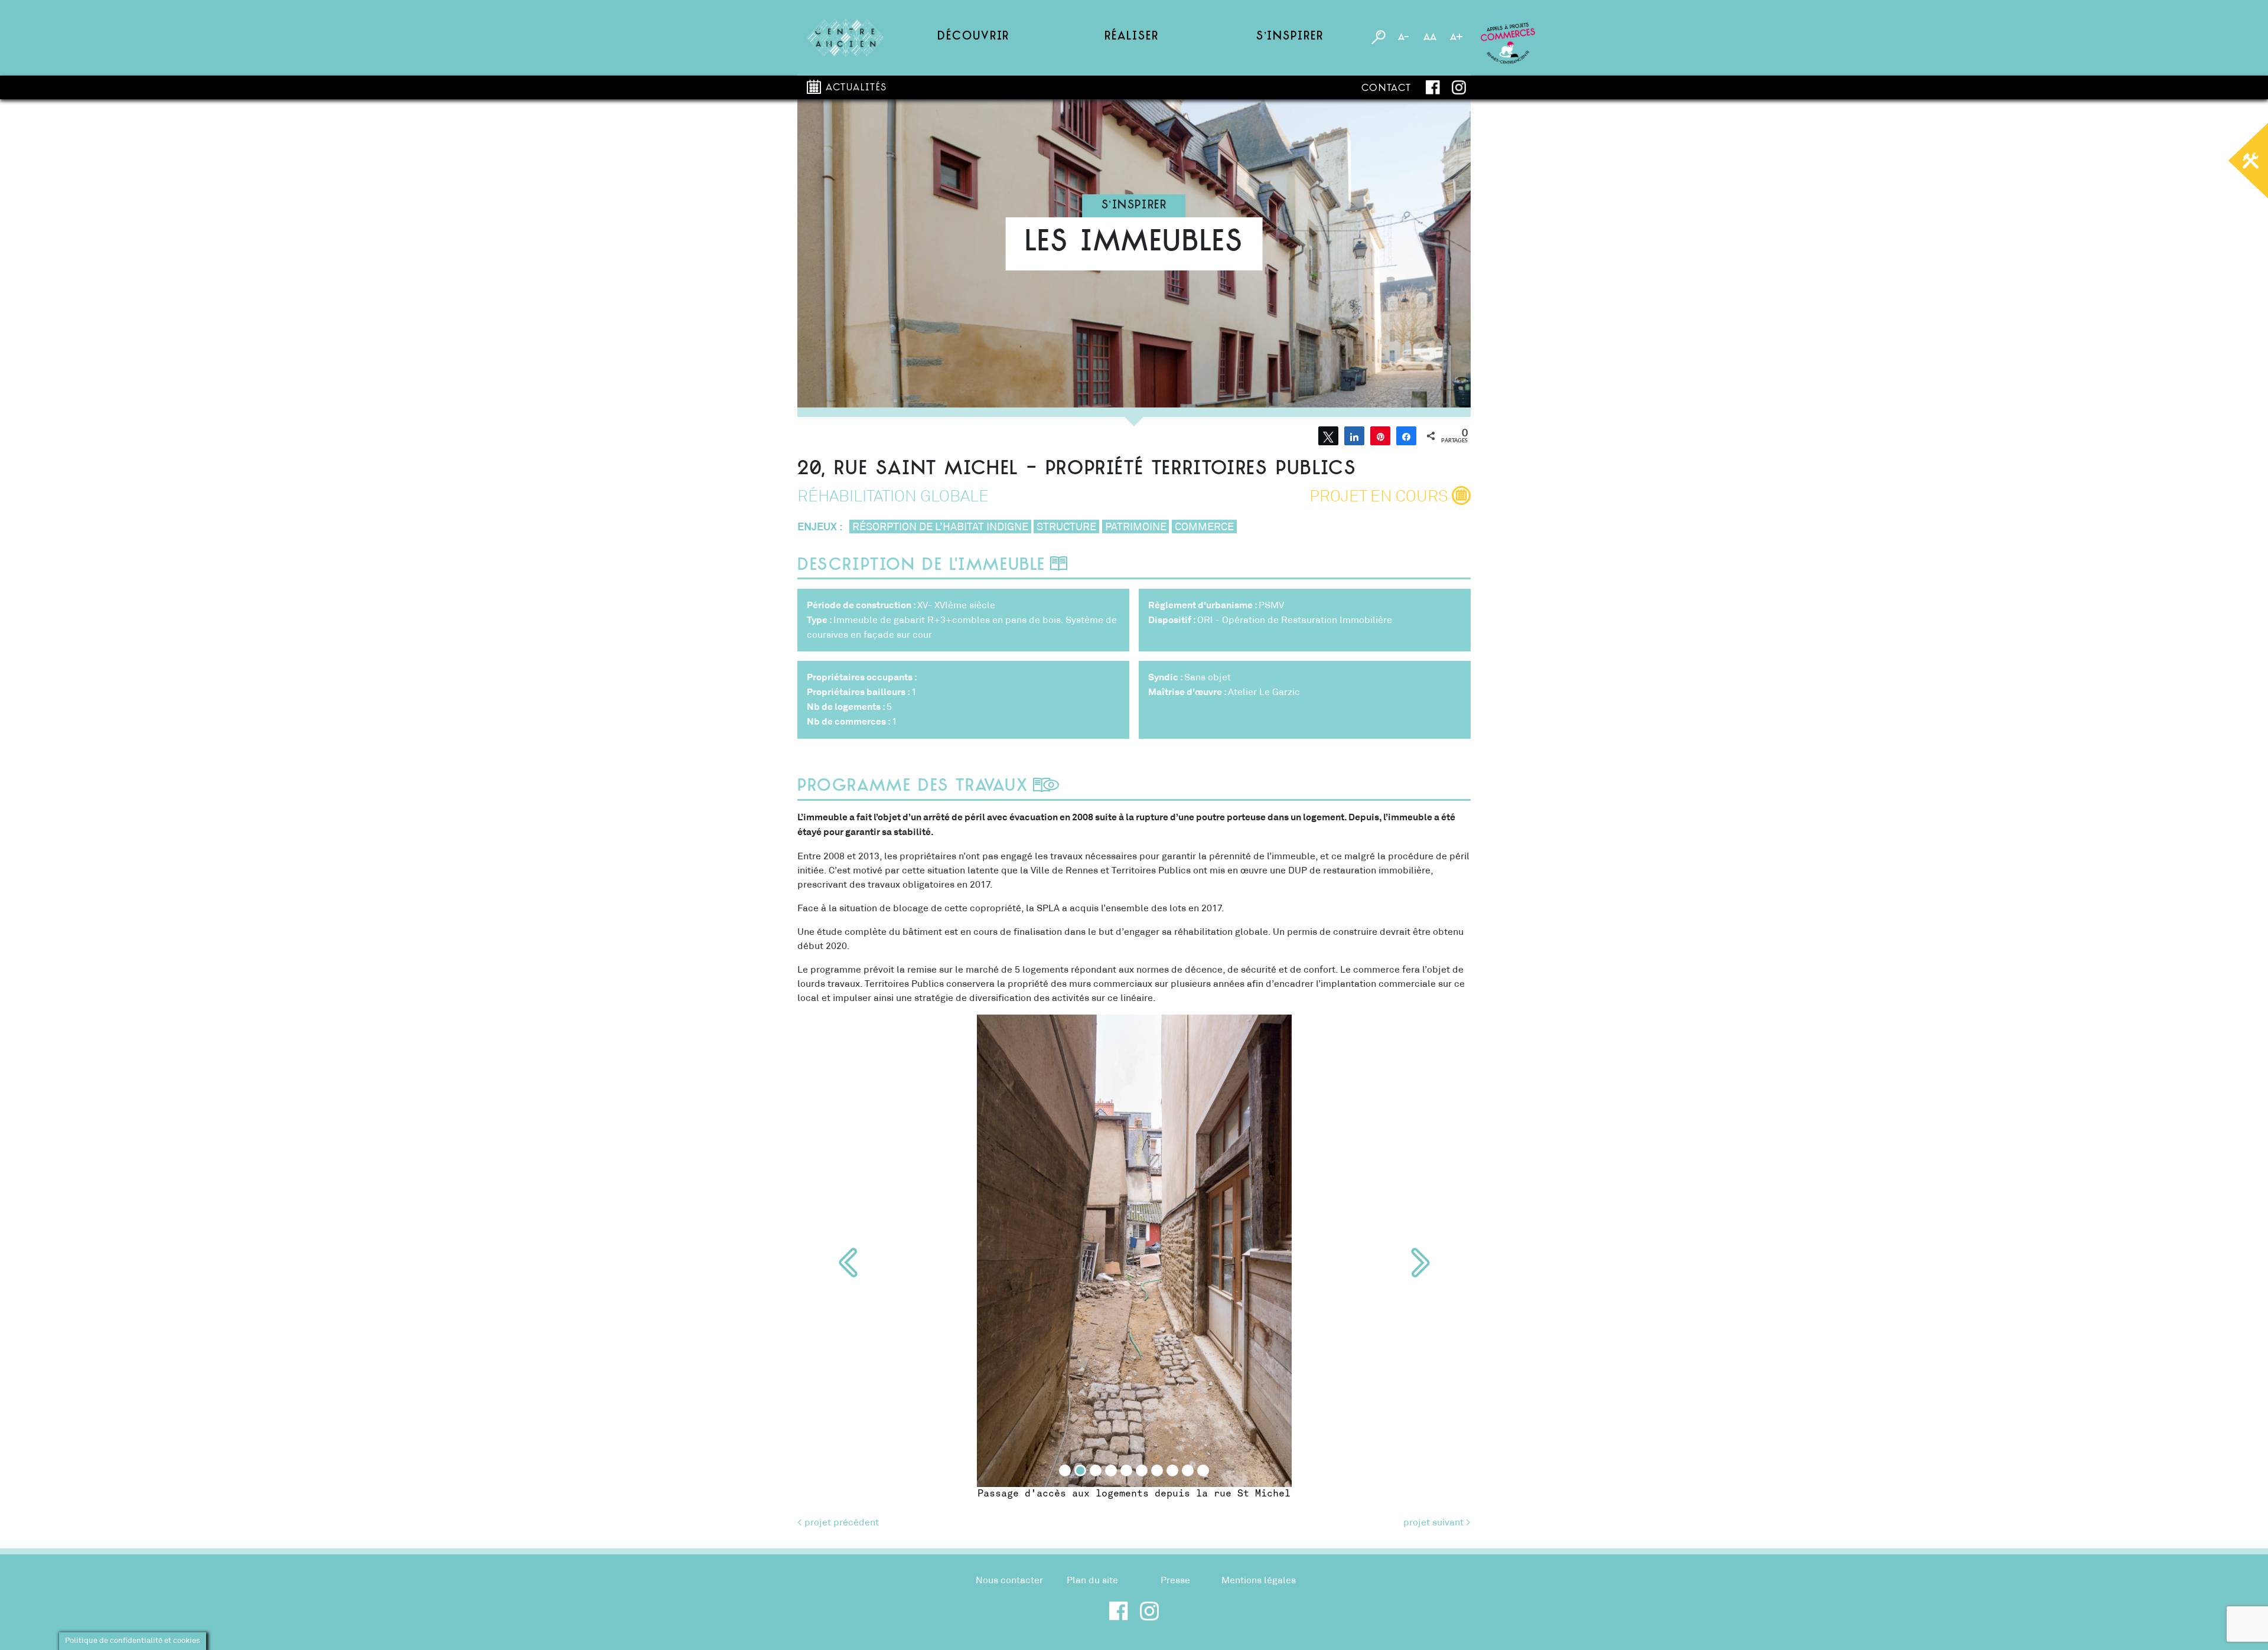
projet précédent (842, 1522)
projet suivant (1433, 1522)
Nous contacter (1009, 1580)
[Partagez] (1354, 436)
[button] (848, 1263)
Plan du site (1092, 1580)
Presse (1175, 1580)
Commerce (1204, 527)
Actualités (856, 88)
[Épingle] (1380, 436)
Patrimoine (1136, 527)
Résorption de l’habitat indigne (940, 527)
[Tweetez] (1328, 436)
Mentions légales (1259, 1580)
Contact (1386, 89)
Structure (1066, 527)
